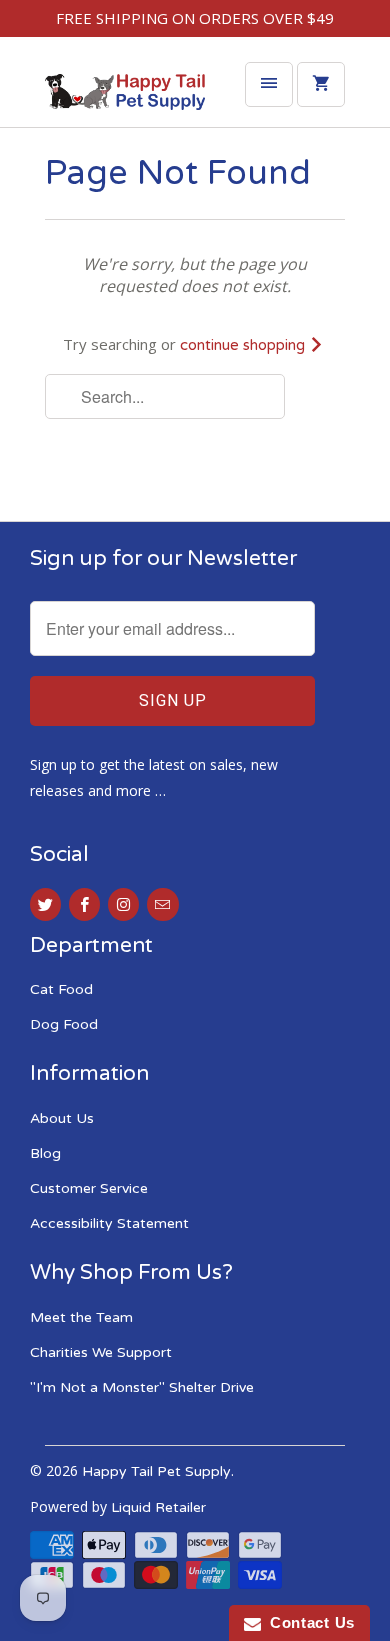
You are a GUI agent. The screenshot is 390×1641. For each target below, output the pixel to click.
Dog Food (64, 1024)
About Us (62, 1118)
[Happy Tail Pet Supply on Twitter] (45, 904)
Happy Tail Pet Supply (156, 1471)
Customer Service (89, 1188)
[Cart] (321, 84)
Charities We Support (101, 1352)
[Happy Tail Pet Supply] (125, 97)
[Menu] (269, 84)
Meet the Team (81, 1317)
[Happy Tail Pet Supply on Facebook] (84, 904)
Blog (45, 1153)
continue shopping (244, 345)
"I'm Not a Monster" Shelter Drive (142, 1387)
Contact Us (308, 1622)
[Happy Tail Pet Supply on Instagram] (123, 904)
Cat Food (61, 989)
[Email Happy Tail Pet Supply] (162, 904)
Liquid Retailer (158, 1507)
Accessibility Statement (109, 1223)
